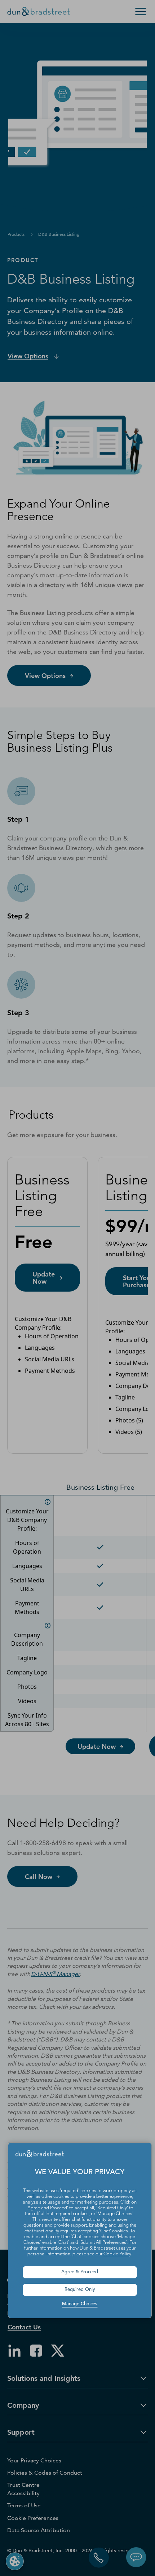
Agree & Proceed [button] (80, 2272)
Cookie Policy (117, 2254)
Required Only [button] (80, 2290)
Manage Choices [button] (80, 2304)
